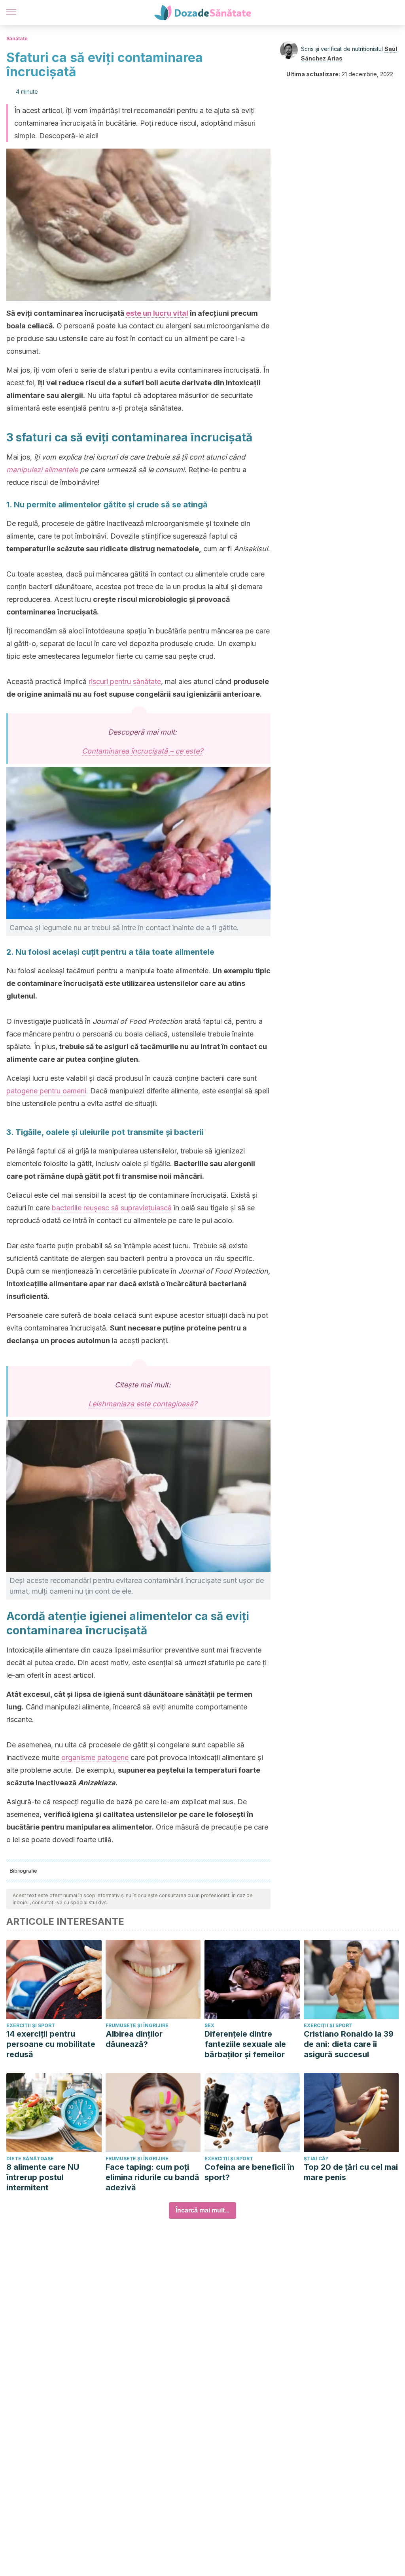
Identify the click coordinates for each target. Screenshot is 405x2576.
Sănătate (17, 39)
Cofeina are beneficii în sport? (249, 2172)
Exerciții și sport (31, 2025)
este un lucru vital (157, 313)
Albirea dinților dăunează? (134, 2039)
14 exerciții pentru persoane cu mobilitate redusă (51, 2044)
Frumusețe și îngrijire (137, 2025)
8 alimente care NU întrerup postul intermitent (43, 2177)
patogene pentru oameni (46, 1091)
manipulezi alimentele (42, 470)
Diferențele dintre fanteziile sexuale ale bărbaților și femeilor (245, 2044)
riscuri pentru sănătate (125, 681)
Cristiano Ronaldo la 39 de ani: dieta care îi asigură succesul (349, 2044)
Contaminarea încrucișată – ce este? (142, 751)
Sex (209, 2025)
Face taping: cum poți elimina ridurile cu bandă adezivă (152, 2177)
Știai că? (316, 2159)
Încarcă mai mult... (202, 2210)
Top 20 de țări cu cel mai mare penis (351, 2172)
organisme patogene (95, 1757)
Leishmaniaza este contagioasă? (143, 1404)
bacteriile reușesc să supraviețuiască (112, 1208)
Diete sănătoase (30, 2159)
